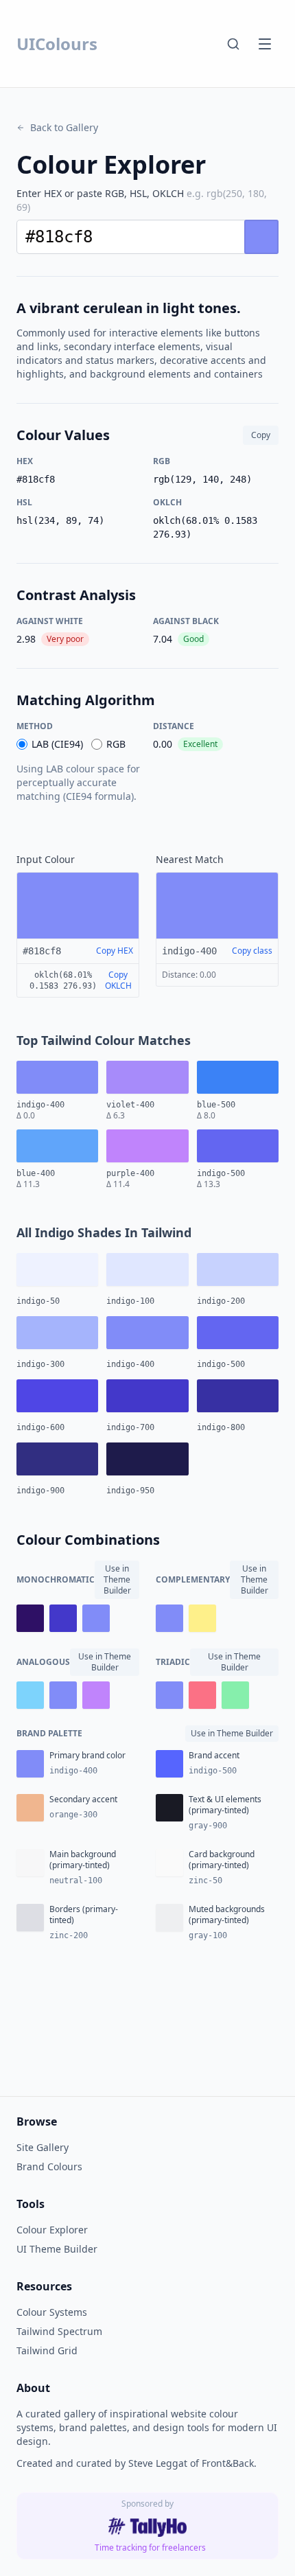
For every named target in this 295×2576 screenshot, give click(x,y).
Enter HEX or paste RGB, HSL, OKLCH (142, 200)
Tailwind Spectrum (59, 2331)
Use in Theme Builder (117, 1579)
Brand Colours (49, 2166)
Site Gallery (43, 2147)
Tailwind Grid (47, 2350)
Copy (261, 435)
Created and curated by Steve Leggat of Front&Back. (137, 2463)
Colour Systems (52, 2312)
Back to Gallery (64, 127)
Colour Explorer (52, 2230)
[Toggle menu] (265, 44)
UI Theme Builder (57, 2249)
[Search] (233, 44)
